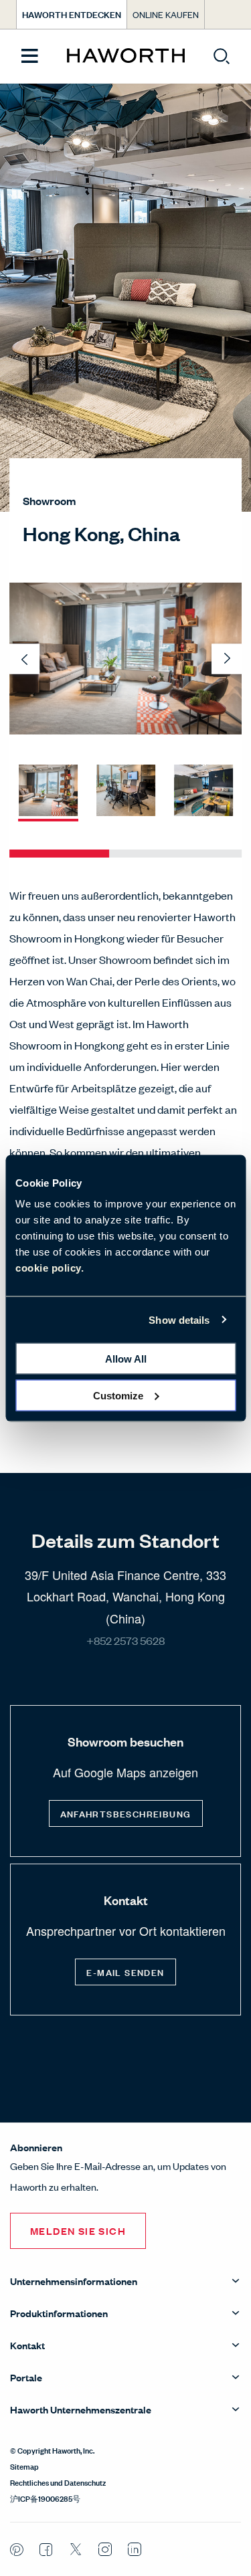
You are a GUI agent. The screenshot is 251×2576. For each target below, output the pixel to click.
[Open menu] (30, 57)
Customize (118, 1395)
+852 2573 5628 (125, 1640)
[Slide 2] (126, 791)
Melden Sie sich (78, 2231)
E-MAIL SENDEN (125, 1972)
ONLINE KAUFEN (166, 14)
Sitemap (24, 2466)
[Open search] (222, 56)
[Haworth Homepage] (126, 56)
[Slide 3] (203, 791)
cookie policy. (50, 1268)
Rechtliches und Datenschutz (58, 2482)
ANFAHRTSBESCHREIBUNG (126, 1813)
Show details (179, 1319)
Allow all (126, 1359)
